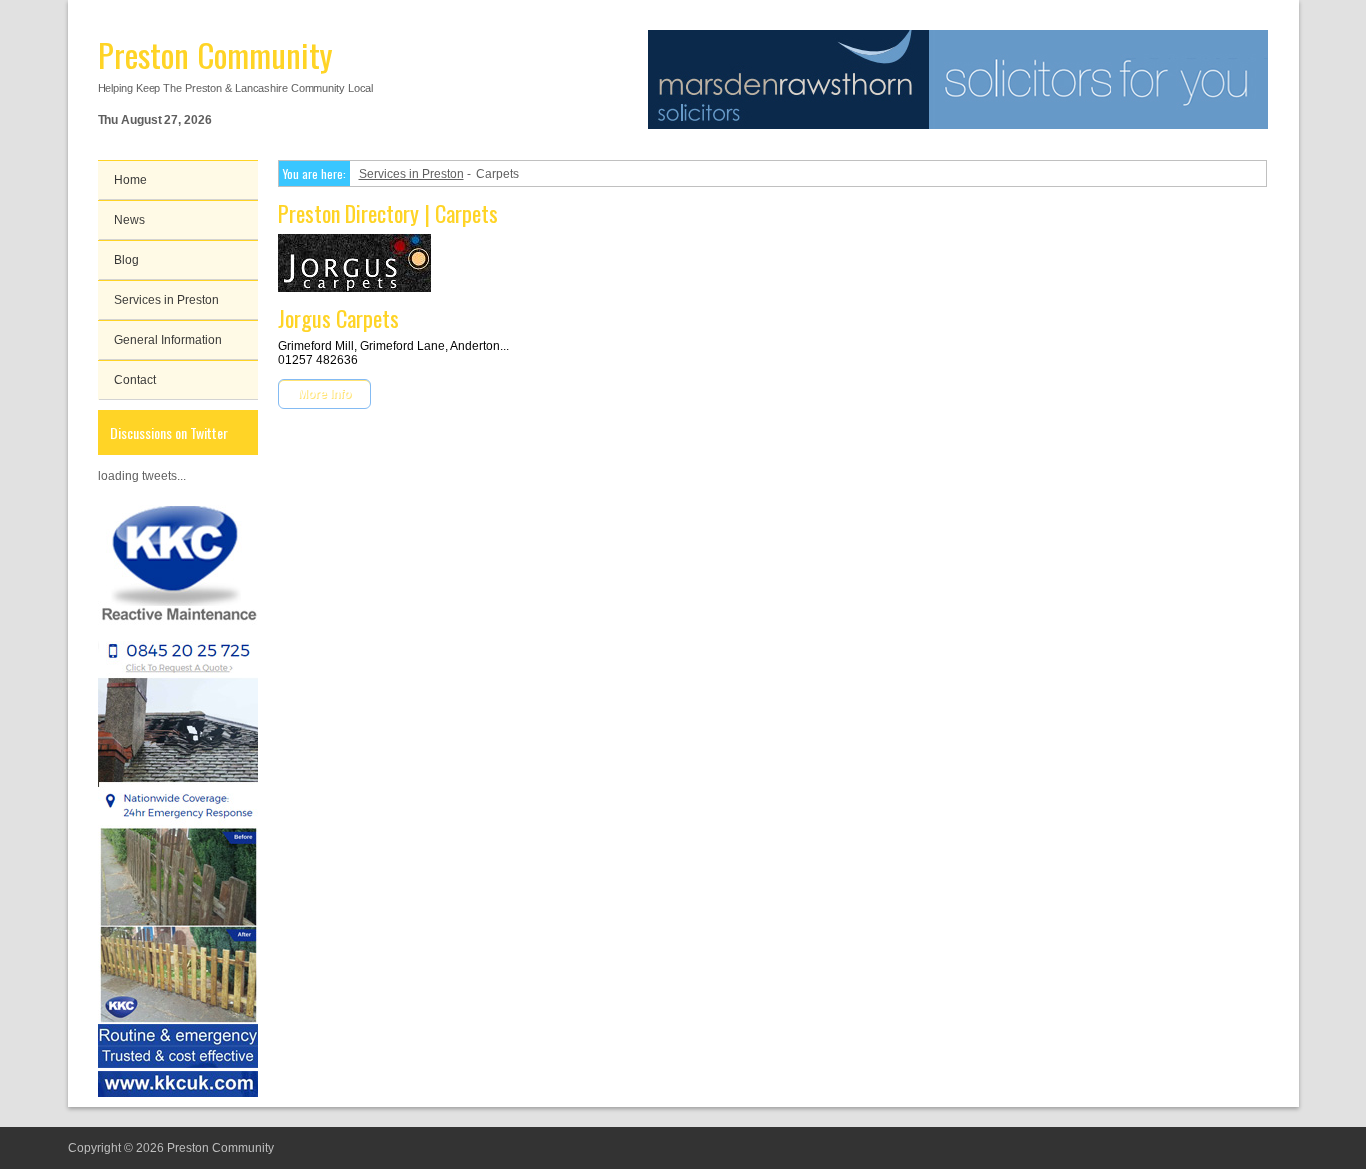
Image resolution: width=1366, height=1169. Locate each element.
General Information (168, 340)
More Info (324, 394)
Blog (126, 260)
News (129, 220)
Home (130, 180)
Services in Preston (166, 300)
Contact (135, 380)
